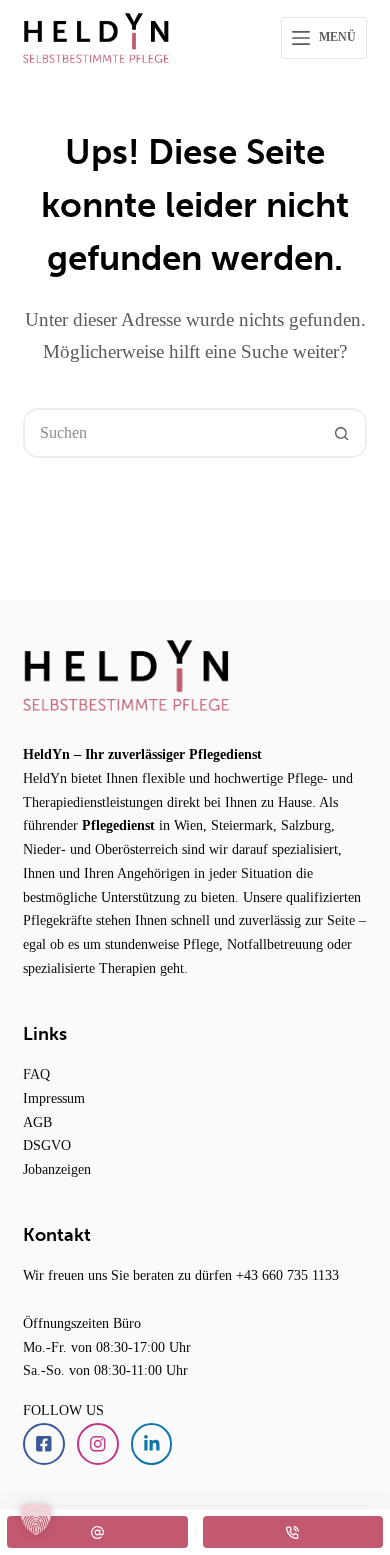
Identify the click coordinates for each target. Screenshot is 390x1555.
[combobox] (171, 433)
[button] (36, 1519)
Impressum (54, 1098)
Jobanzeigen (57, 1169)
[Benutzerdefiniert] (97, 1532)
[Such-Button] (342, 433)
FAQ (36, 1074)
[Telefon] (293, 1532)
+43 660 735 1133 (287, 1275)
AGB (37, 1122)
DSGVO (47, 1145)
